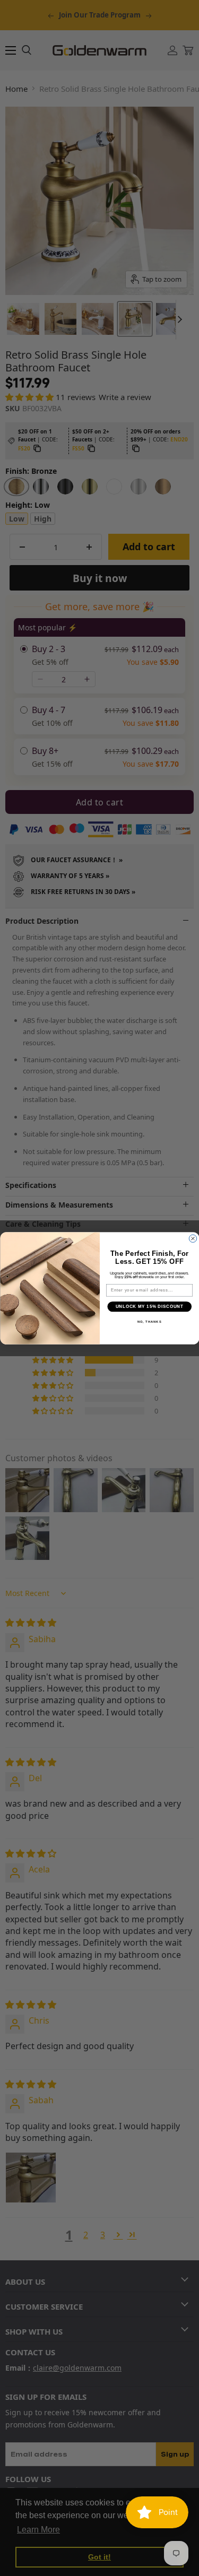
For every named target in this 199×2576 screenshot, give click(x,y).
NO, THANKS (149, 1322)
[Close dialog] (193, 1238)
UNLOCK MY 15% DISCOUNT (149, 1306)
